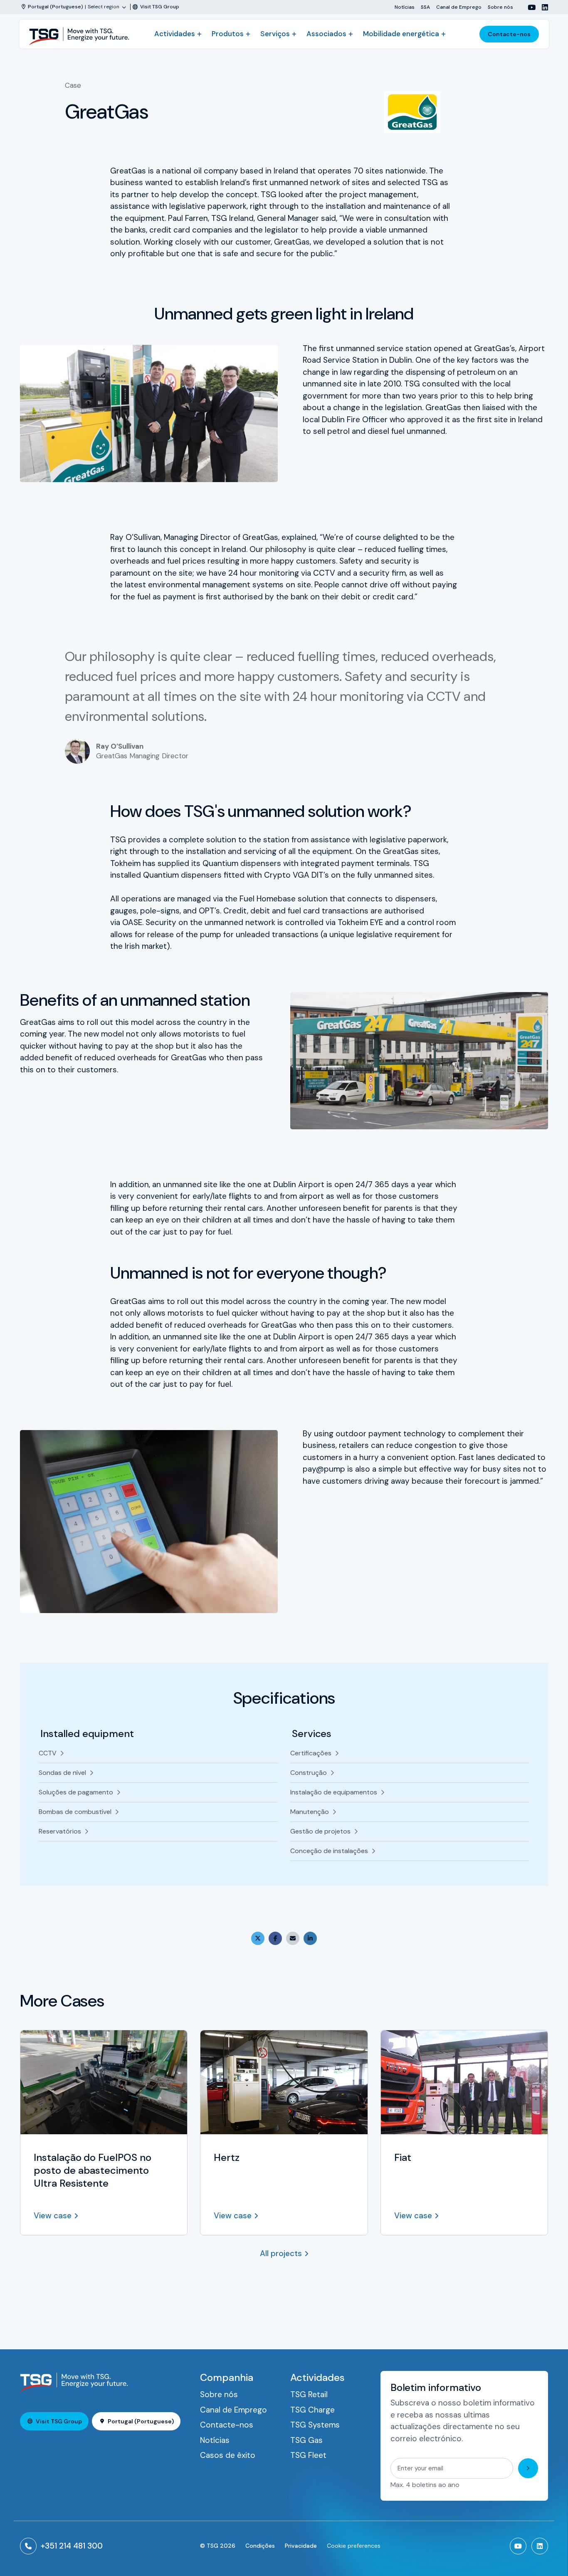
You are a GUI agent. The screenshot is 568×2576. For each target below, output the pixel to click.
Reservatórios (60, 1831)
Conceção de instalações (329, 1851)
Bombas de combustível (75, 1812)
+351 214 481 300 (72, 2546)
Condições (260, 2546)
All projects (281, 2253)
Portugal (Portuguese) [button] (141, 2421)
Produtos (228, 34)
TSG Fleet (308, 2455)
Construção (309, 1773)
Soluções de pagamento (76, 1792)
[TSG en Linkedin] (542, 7)
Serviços (275, 34)
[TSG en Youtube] (528, 7)
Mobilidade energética (401, 34)
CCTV (48, 1753)
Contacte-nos (509, 34)
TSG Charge (312, 2410)
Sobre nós (500, 7)
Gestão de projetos (320, 1831)
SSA (425, 7)
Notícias (405, 7)
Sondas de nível (62, 1773)
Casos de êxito (228, 2455)
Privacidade (301, 2546)
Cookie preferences (354, 2546)
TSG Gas (306, 2440)
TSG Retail (309, 2394)
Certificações (311, 1753)
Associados (326, 34)
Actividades (175, 34)
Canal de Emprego (459, 7)
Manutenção (310, 1812)
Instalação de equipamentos (334, 1792)
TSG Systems (315, 2425)
